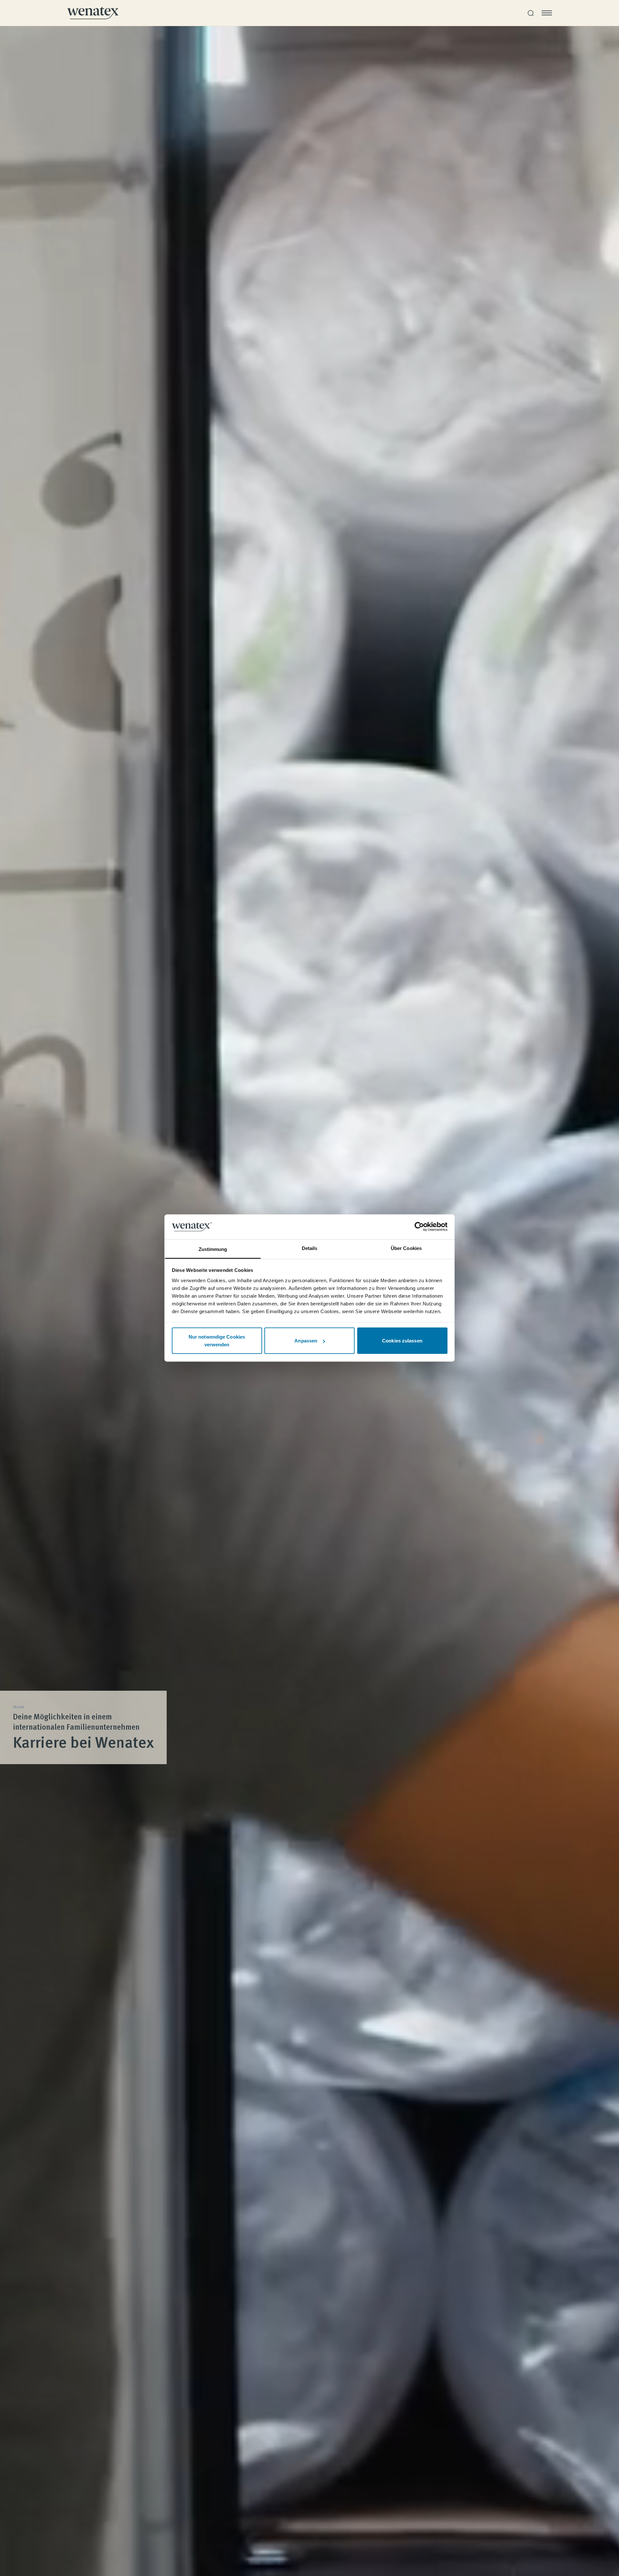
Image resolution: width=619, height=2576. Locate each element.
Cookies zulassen (402, 1341)
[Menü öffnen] (547, 13)
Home (19, 1707)
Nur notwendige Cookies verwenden (217, 1341)
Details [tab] (310, 1248)
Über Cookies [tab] (406, 1248)
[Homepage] (93, 13)
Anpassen (306, 1341)
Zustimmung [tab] (213, 1249)
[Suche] (531, 13)
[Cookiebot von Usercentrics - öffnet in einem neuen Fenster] (419, 1227)
